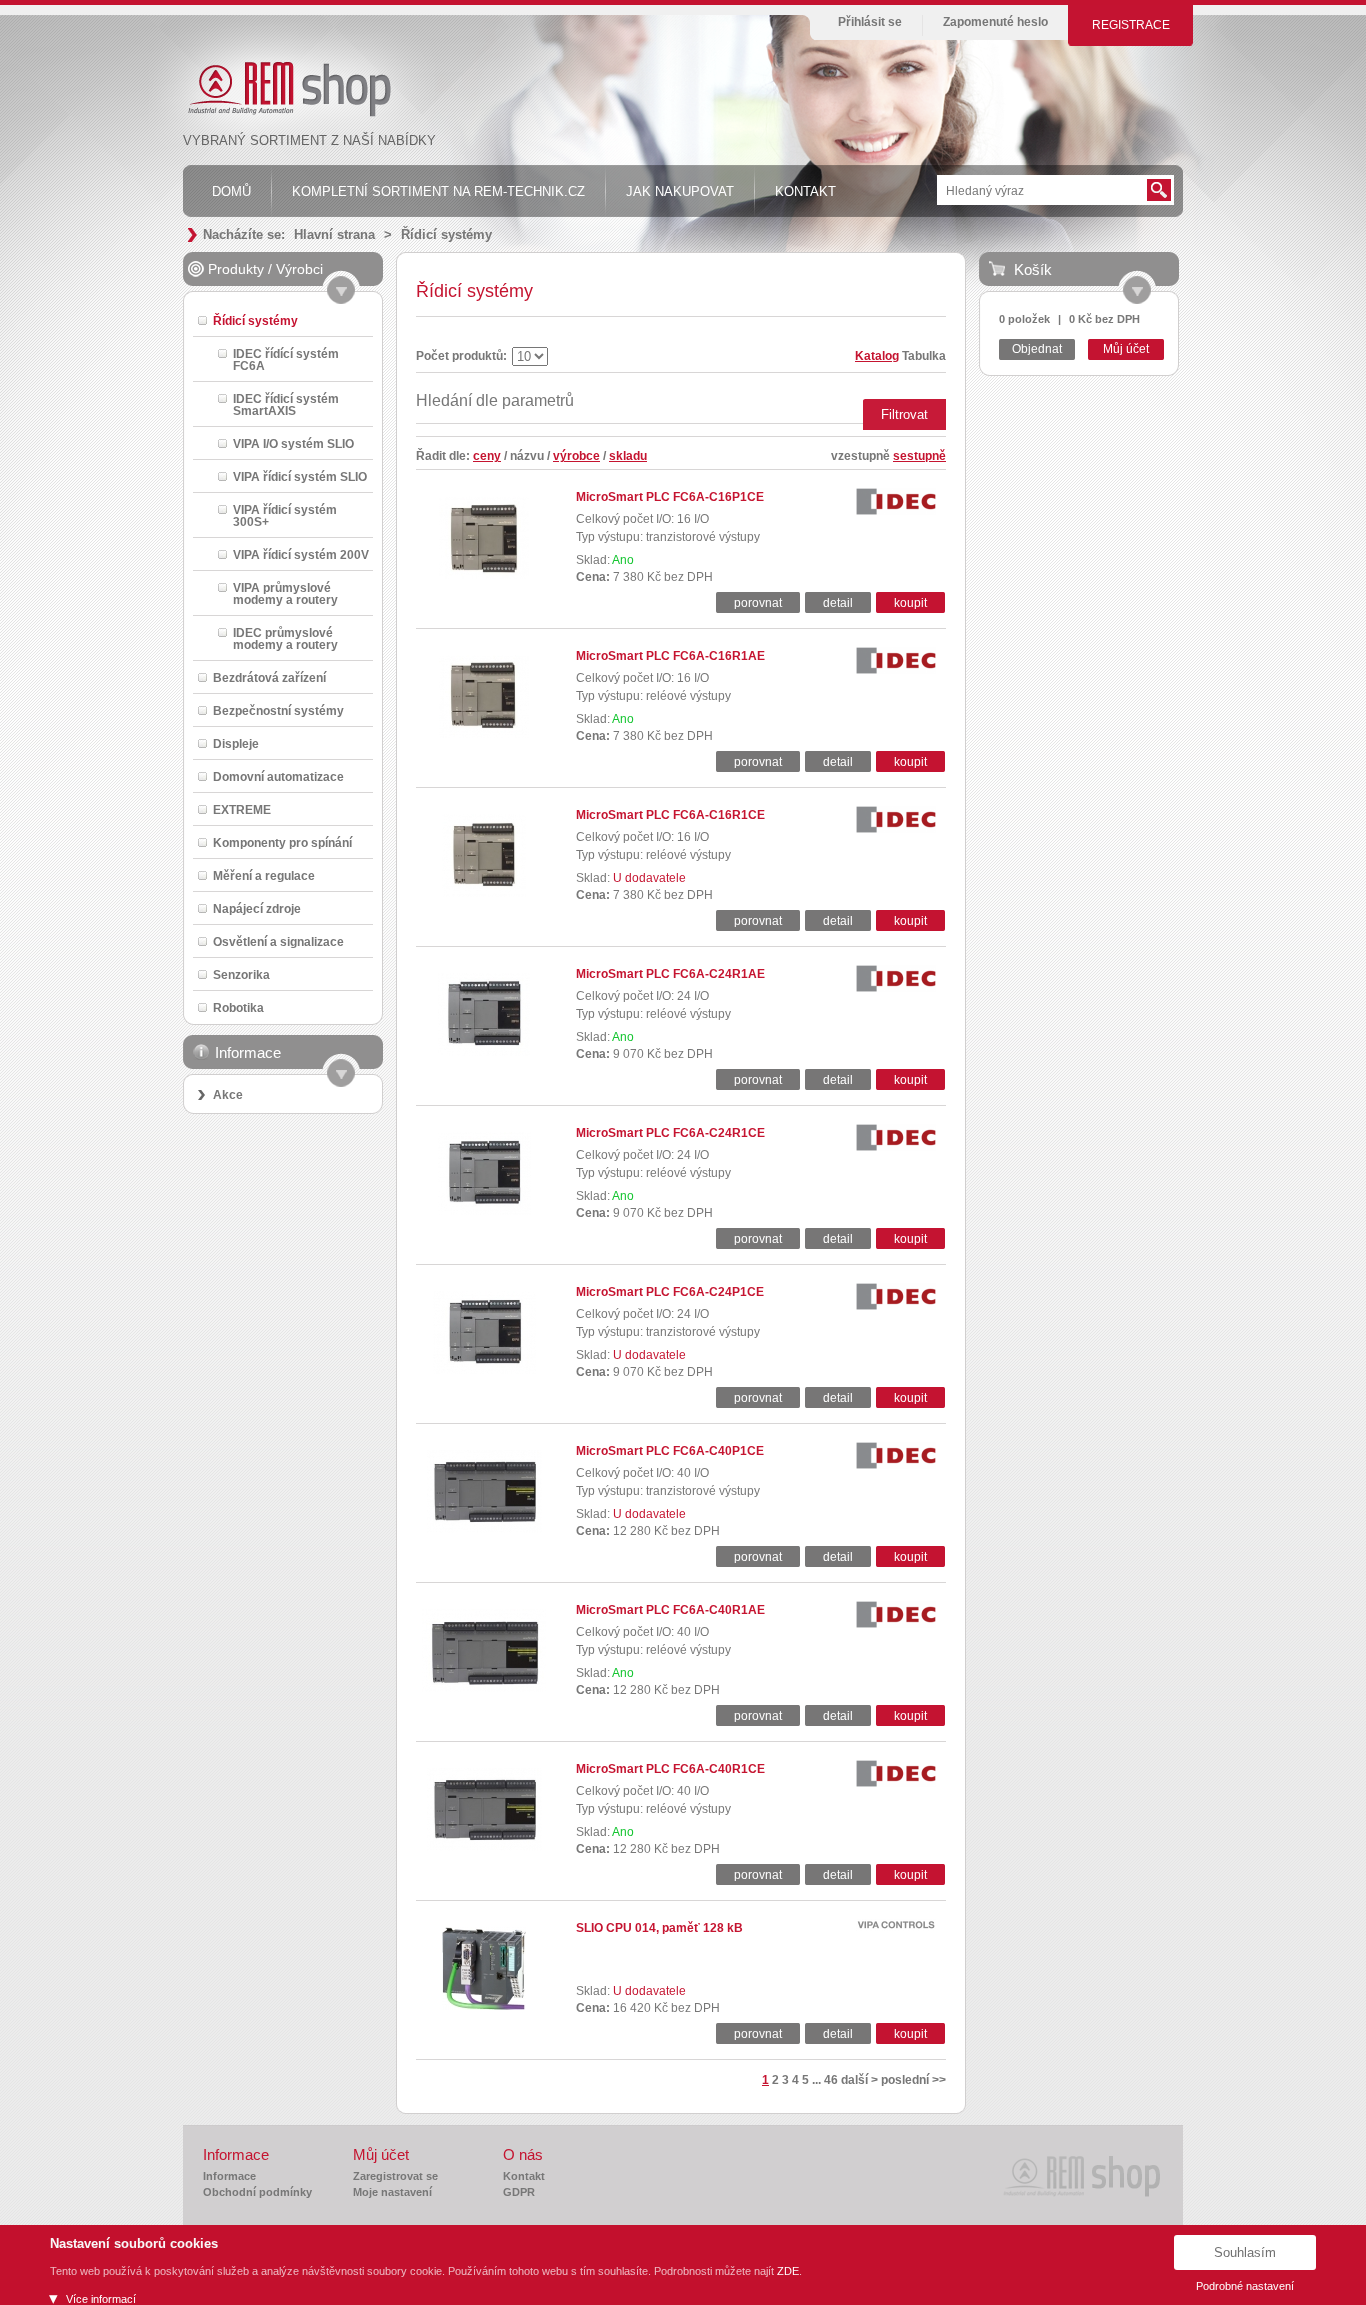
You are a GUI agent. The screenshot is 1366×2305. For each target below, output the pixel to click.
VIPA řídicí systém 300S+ (285, 515)
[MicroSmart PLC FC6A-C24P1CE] (484, 1370)
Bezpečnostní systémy (278, 710)
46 (831, 2080)
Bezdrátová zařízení (269, 677)
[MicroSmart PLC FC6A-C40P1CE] (484, 1529)
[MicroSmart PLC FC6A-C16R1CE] (484, 893)
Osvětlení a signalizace (278, 941)
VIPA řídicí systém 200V (301, 554)
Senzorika (241, 974)
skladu (628, 456)
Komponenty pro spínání (282, 842)
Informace (229, 2176)
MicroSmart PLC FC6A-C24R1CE (670, 1133)
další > (859, 2080)
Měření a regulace (264, 875)
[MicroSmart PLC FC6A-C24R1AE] (484, 1052)
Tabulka (924, 356)
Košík (1033, 269)
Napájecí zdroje (257, 908)
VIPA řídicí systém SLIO (300, 476)
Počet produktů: (461, 356)
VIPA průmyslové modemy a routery (285, 593)
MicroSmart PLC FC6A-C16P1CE (670, 497)
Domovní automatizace (278, 776)
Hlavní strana (334, 234)
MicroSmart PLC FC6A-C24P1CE (670, 1292)
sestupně (919, 456)
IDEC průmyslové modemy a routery (285, 638)
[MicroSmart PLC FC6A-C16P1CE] (484, 575)
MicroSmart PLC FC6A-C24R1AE (670, 974)
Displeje (236, 743)
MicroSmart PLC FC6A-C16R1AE (670, 656)
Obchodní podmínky (257, 2192)
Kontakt (524, 2176)
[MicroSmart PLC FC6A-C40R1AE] (484, 1688)
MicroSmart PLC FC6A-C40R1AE (670, 1610)
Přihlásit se (870, 22)
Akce (228, 1095)
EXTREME (242, 809)
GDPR (519, 2192)
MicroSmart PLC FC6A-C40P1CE (670, 1451)
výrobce (576, 456)
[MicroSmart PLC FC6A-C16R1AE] (484, 734)
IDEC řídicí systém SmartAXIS (286, 404)
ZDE (788, 2271)
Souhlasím (1245, 2252)
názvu (527, 456)
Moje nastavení (392, 2192)
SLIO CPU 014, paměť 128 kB (659, 1928)
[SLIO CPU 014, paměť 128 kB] (484, 2006)
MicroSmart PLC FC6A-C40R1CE (670, 1769)
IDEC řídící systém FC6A (286, 359)
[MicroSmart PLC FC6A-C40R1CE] (484, 1847)
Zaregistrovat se (395, 2176)
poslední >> (913, 2080)
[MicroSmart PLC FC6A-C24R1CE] (484, 1211)
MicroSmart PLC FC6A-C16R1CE (670, 815)
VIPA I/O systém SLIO (293, 443)
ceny (487, 456)
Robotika (238, 1007)
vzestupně (860, 456)
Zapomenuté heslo (995, 22)
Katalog (877, 356)
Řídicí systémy (446, 234)
